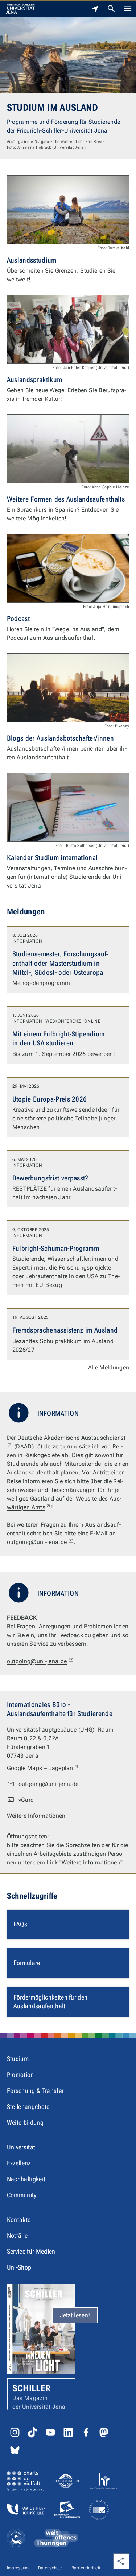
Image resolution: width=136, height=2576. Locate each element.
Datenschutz (50, 2568)
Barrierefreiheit (86, 2568)
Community (22, 2195)
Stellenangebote (28, 2107)
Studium (18, 2059)
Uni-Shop (19, 2267)
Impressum (18, 2568)
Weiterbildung (25, 2122)
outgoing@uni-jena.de (37, 1542)
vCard (26, 1800)
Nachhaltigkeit (26, 2179)
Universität (21, 2147)
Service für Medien (31, 2251)
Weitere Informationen (36, 1816)
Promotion (20, 2075)
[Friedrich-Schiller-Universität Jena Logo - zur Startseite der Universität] (20, 9)
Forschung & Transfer (35, 2091)
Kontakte (19, 2220)
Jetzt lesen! (75, 2315)
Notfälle (17, 2235)
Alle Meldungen (109, 1367)
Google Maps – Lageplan (43, 1768)
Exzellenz (19, 2163)
